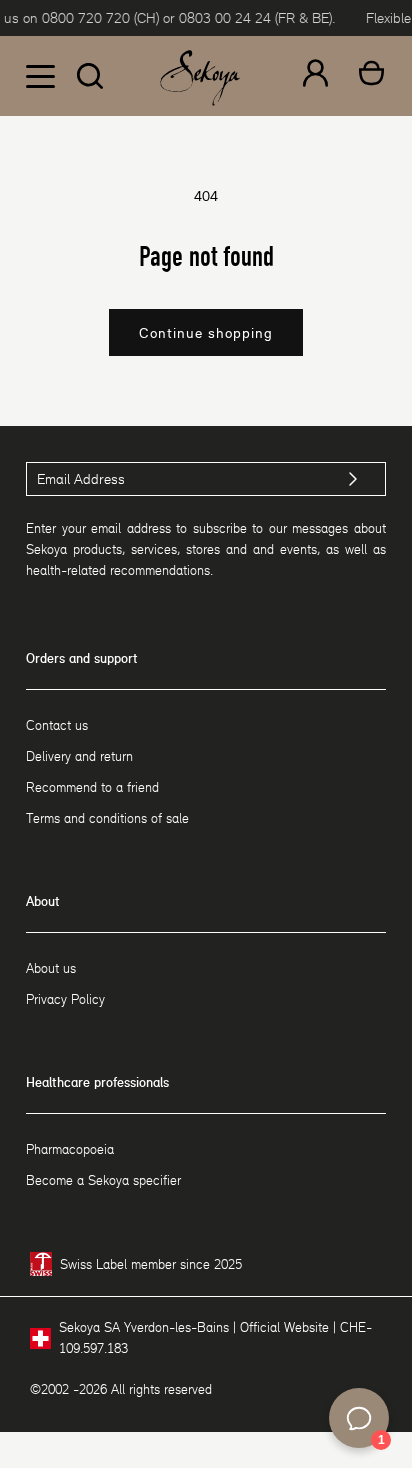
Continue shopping (206, 333)
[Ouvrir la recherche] (90, 76)
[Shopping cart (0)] (371, 76)
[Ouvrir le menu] (40, 76)
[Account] (315, 76)
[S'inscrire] (353, 479)
